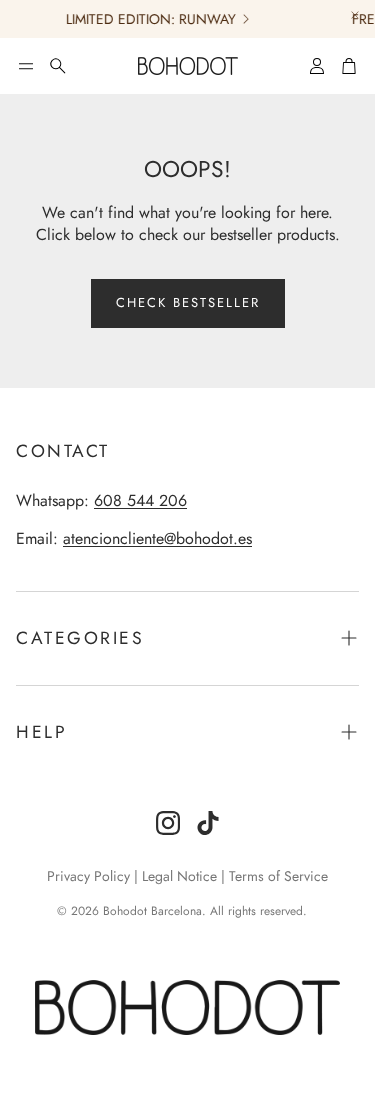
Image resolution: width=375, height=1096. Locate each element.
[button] (26, 66)
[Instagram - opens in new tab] (168, 823)
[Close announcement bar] (355, 15)
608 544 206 (140, 500)
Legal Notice (179, 876)
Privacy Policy (88, 876)
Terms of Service (278, 876)
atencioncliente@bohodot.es (157, 538)
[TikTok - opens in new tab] (208, 823)
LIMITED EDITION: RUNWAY (148, 19)
